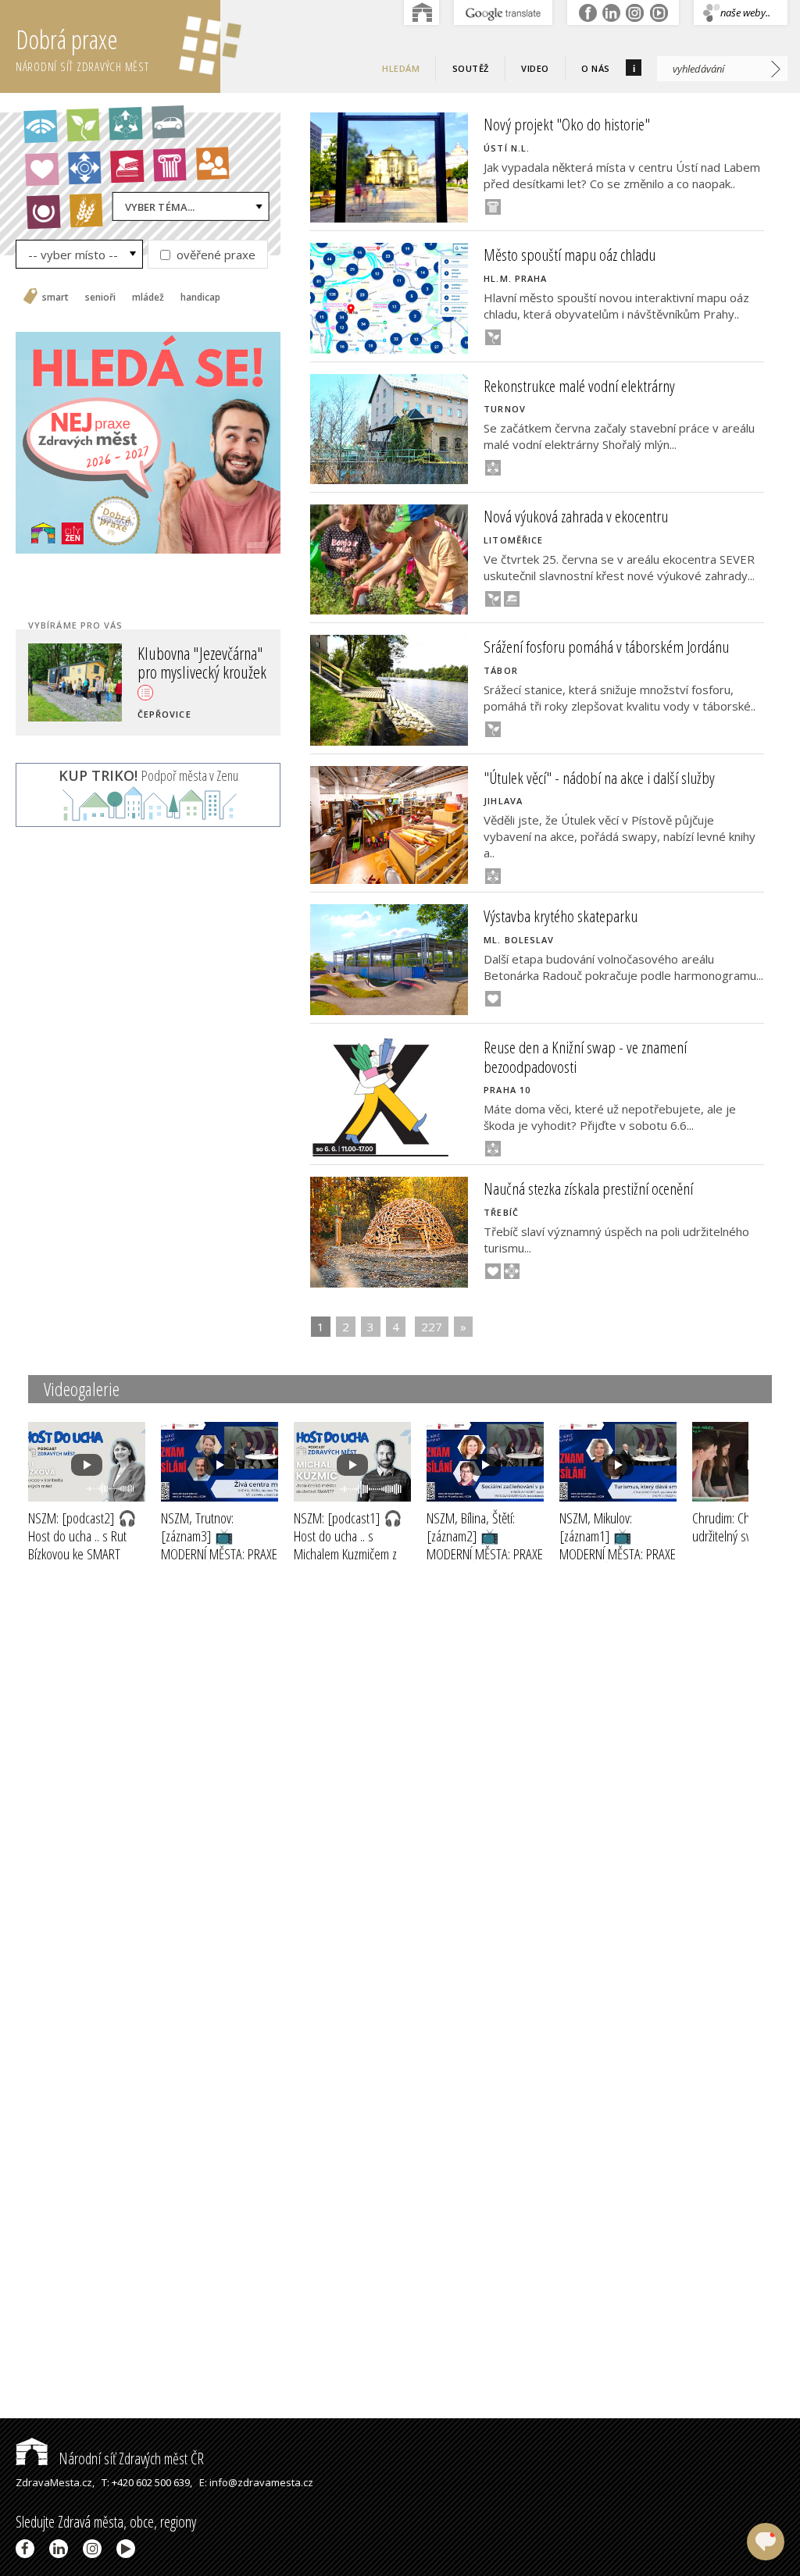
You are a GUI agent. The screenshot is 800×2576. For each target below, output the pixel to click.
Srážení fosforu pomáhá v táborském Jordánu (606, 647)
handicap (200, 298)
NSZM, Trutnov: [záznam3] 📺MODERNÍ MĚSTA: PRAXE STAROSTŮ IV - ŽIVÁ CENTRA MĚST (219, 1553)
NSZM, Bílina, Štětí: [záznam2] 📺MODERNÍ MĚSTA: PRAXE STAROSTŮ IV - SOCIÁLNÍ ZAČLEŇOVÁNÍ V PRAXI (485, 1562)
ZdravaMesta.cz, (55, 2482)
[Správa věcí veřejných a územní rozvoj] (35, 132)
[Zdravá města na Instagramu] (95, 2549)
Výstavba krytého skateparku (561, 916)
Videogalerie (82, 1389)
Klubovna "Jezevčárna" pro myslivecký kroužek (202, 662)
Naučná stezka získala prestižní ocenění (588, 1188)
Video (535, 68)
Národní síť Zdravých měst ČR (130, 2458)
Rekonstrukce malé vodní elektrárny (579, 386)
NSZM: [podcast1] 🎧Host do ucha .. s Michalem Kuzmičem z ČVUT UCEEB (348, 1545)
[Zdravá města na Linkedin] (61, 2549)
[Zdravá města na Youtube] (129, 2549)
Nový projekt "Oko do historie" (567, 124)
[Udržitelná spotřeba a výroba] (120, 129)
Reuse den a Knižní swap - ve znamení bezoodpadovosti (585, 1057)
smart (55, 298)
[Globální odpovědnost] (38, 217)
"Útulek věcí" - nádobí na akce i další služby (599, 778)
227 (432, 1327)
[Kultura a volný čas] (165, 170)
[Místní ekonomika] (80, 173)
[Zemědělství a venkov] (81, 216)
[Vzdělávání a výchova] (122, 172)
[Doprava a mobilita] (163, 127)
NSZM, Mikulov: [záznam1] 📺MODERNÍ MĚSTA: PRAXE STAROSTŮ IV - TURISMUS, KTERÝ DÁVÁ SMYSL (618, 1562)
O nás (596, 68)
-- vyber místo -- (73, 255)
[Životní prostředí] (78, 130)
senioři (100, 298)
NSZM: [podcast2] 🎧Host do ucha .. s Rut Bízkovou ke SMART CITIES (82, 1545)
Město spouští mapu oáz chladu (570, 255)
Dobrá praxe (82, 48)
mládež (148, 298)
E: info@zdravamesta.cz (256, 2482)
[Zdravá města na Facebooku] (28, 2549)
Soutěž (471, 68)
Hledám (401, 68)
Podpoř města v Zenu (148, 775)
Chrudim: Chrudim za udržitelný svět (744, 1527)
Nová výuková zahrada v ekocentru (576, 516)
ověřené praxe (214, 255)
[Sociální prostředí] (207, 169)
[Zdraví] (37, 174)
